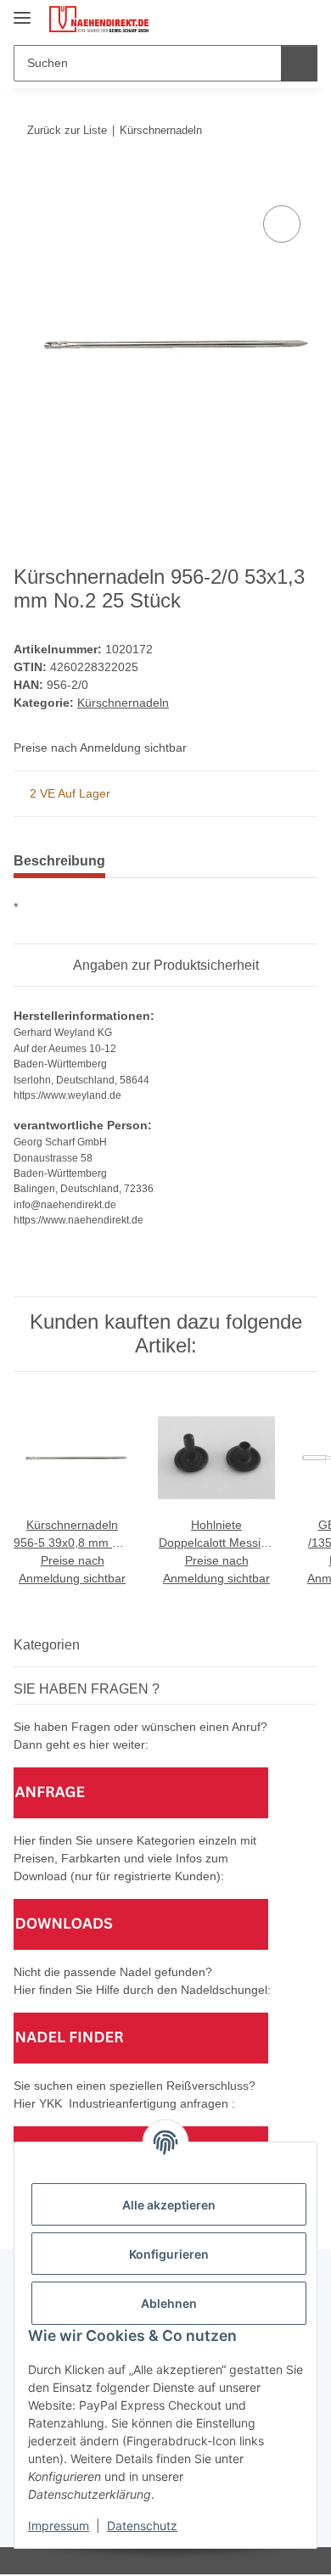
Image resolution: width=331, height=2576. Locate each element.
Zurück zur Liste (67, 130)
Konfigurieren (169, 2254)
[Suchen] (299, 63)
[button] (250, 19)
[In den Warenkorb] (27, 182)
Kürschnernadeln (123, 703)
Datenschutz (142, 2526)
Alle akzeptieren (169, 2205)
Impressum (59, 2526)
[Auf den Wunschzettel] (282, 224)
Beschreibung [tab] (59, 861)
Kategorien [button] (47, 1645)
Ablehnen (169, 2303)
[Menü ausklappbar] (22, 11)
